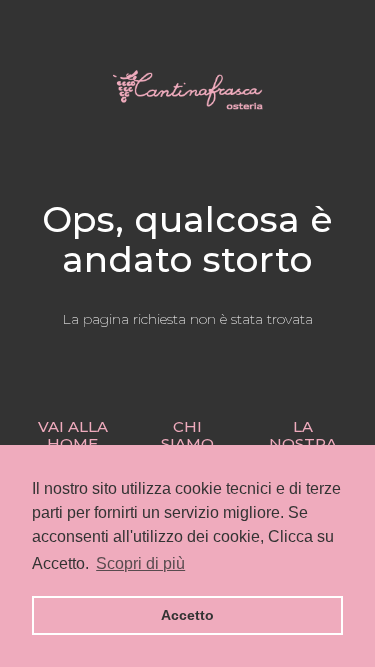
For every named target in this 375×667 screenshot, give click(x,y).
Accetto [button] (187, 615)
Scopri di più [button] (140, 563)
